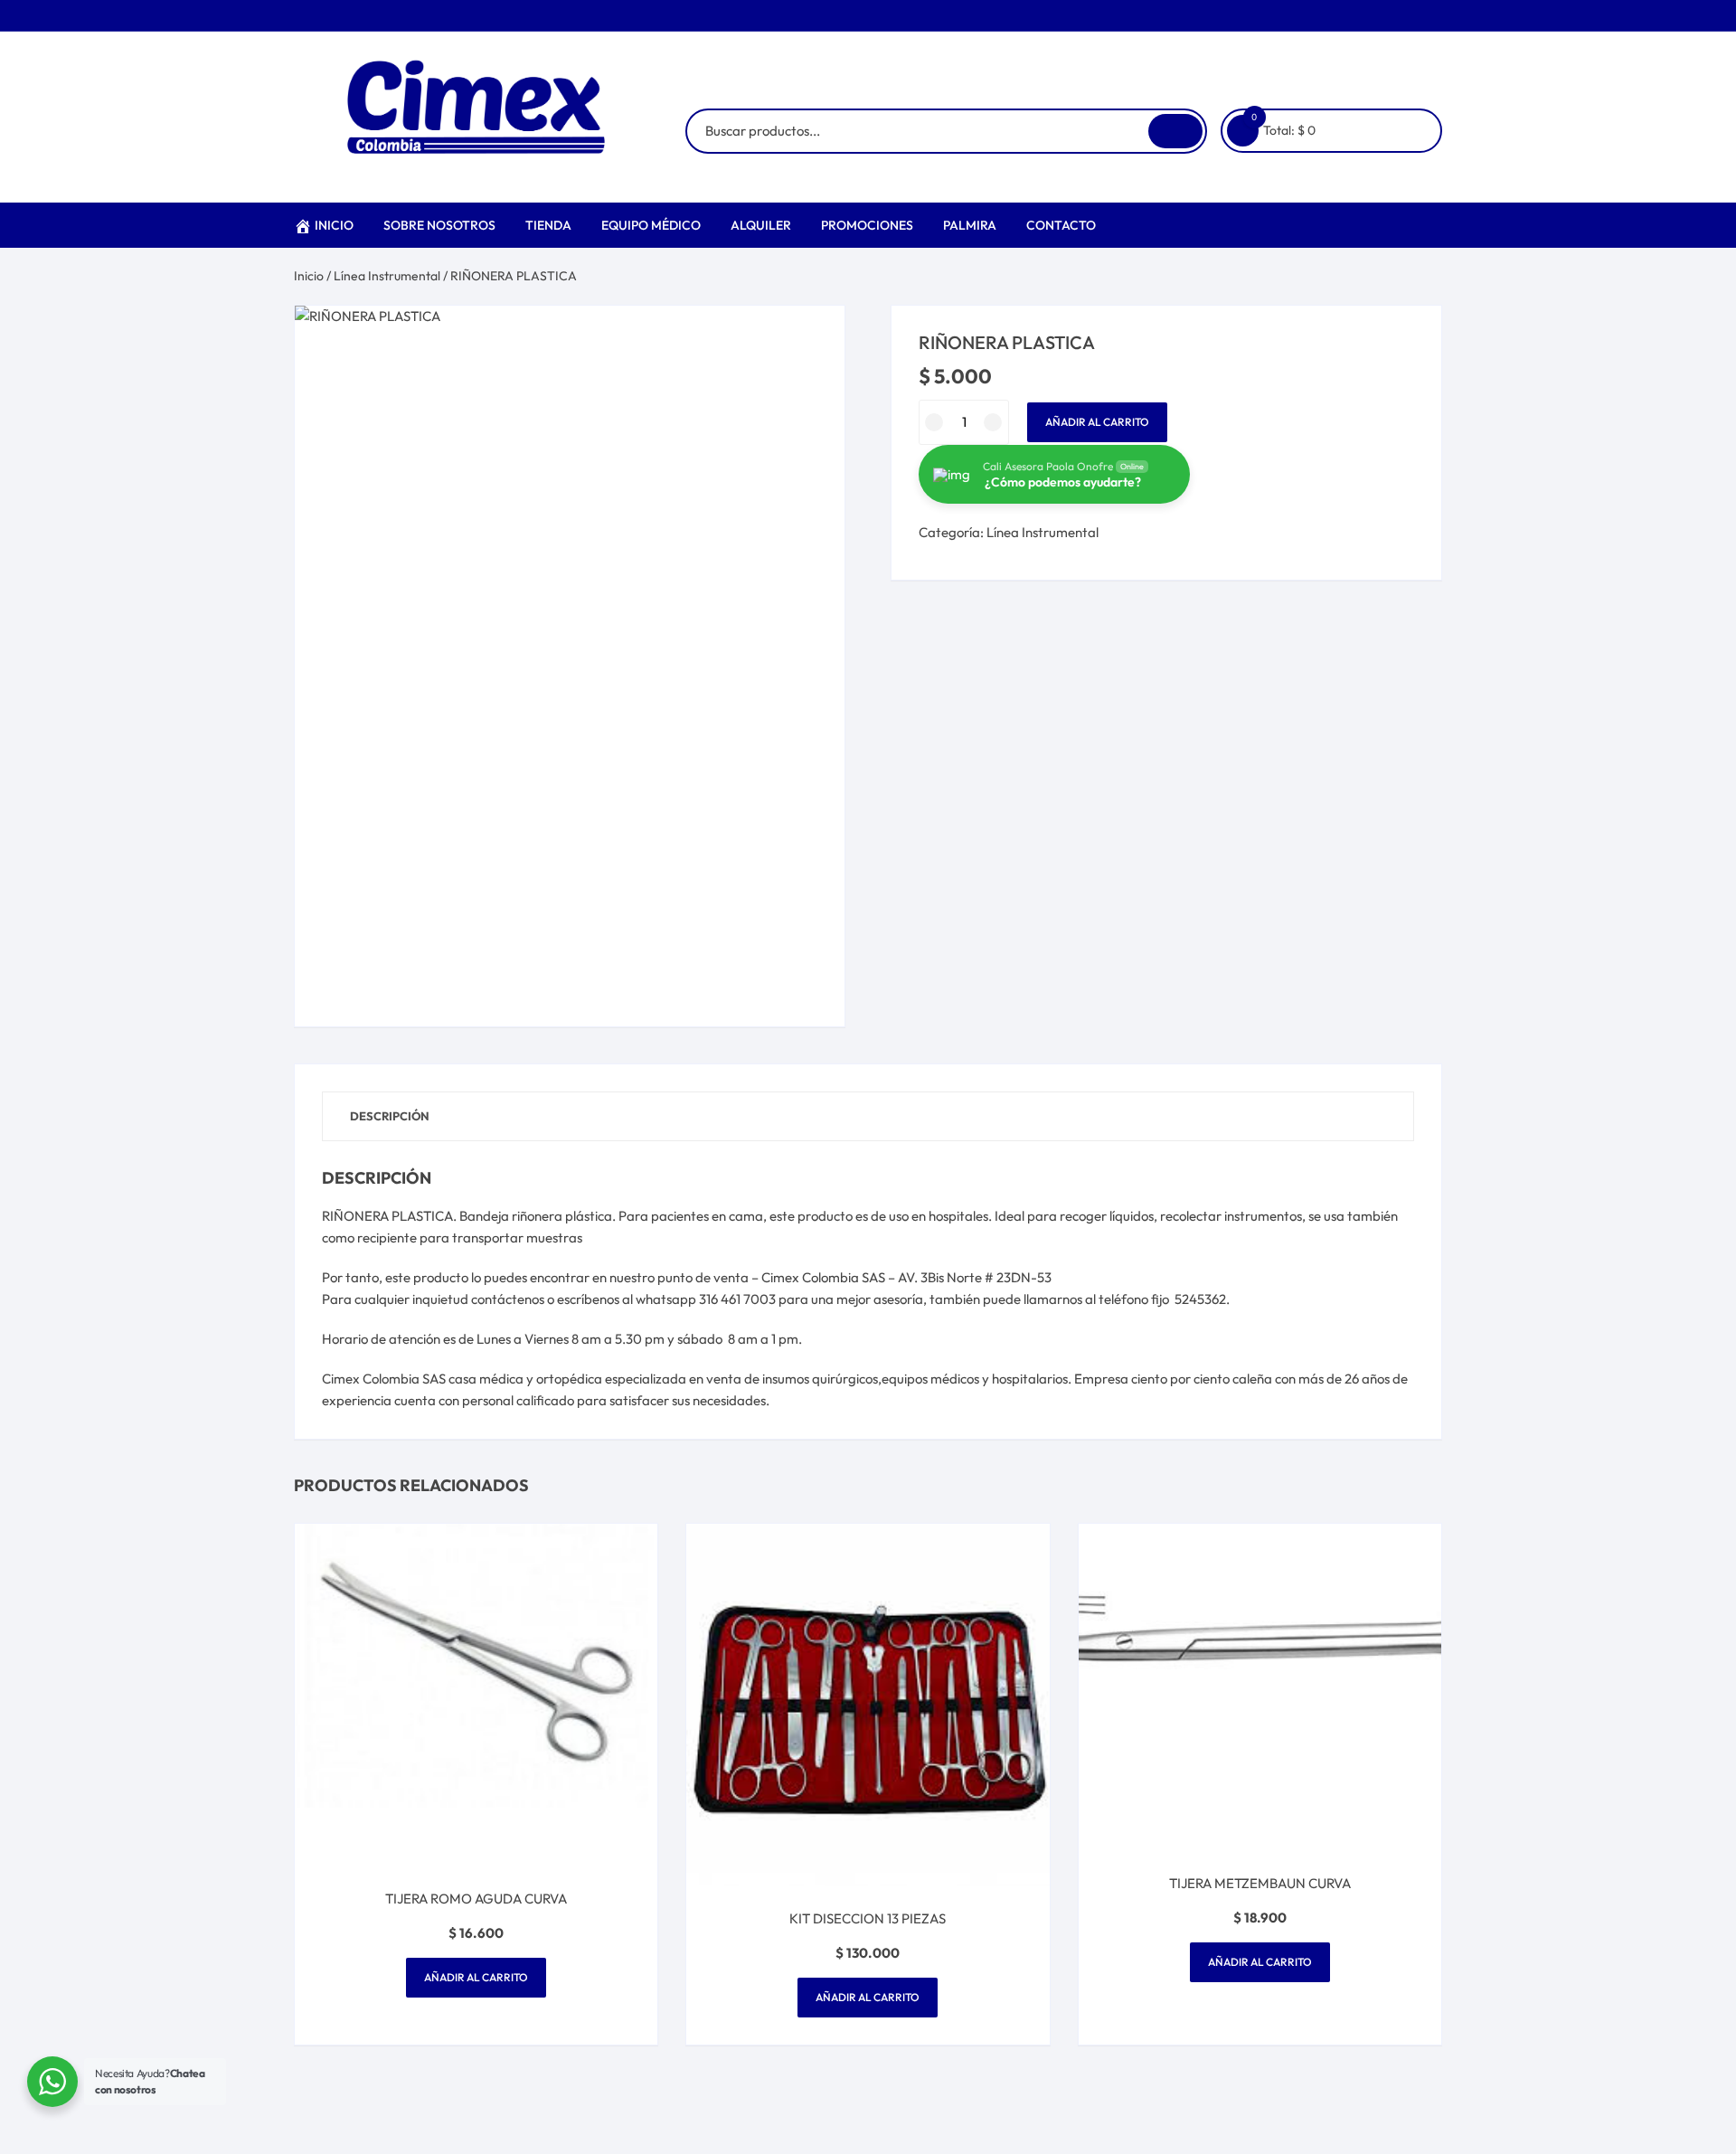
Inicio (334, 225)
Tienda (548, 225)
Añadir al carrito (1097, 422)
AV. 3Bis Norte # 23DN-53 (975, 1277)
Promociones (867, 225)
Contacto (1061, 225)
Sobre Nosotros (439, 225)
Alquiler (761, 225)
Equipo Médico (651, 225)
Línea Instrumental (387, 276)
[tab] (390, 1116)
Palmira (970, 225)
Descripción (390, 1116)
